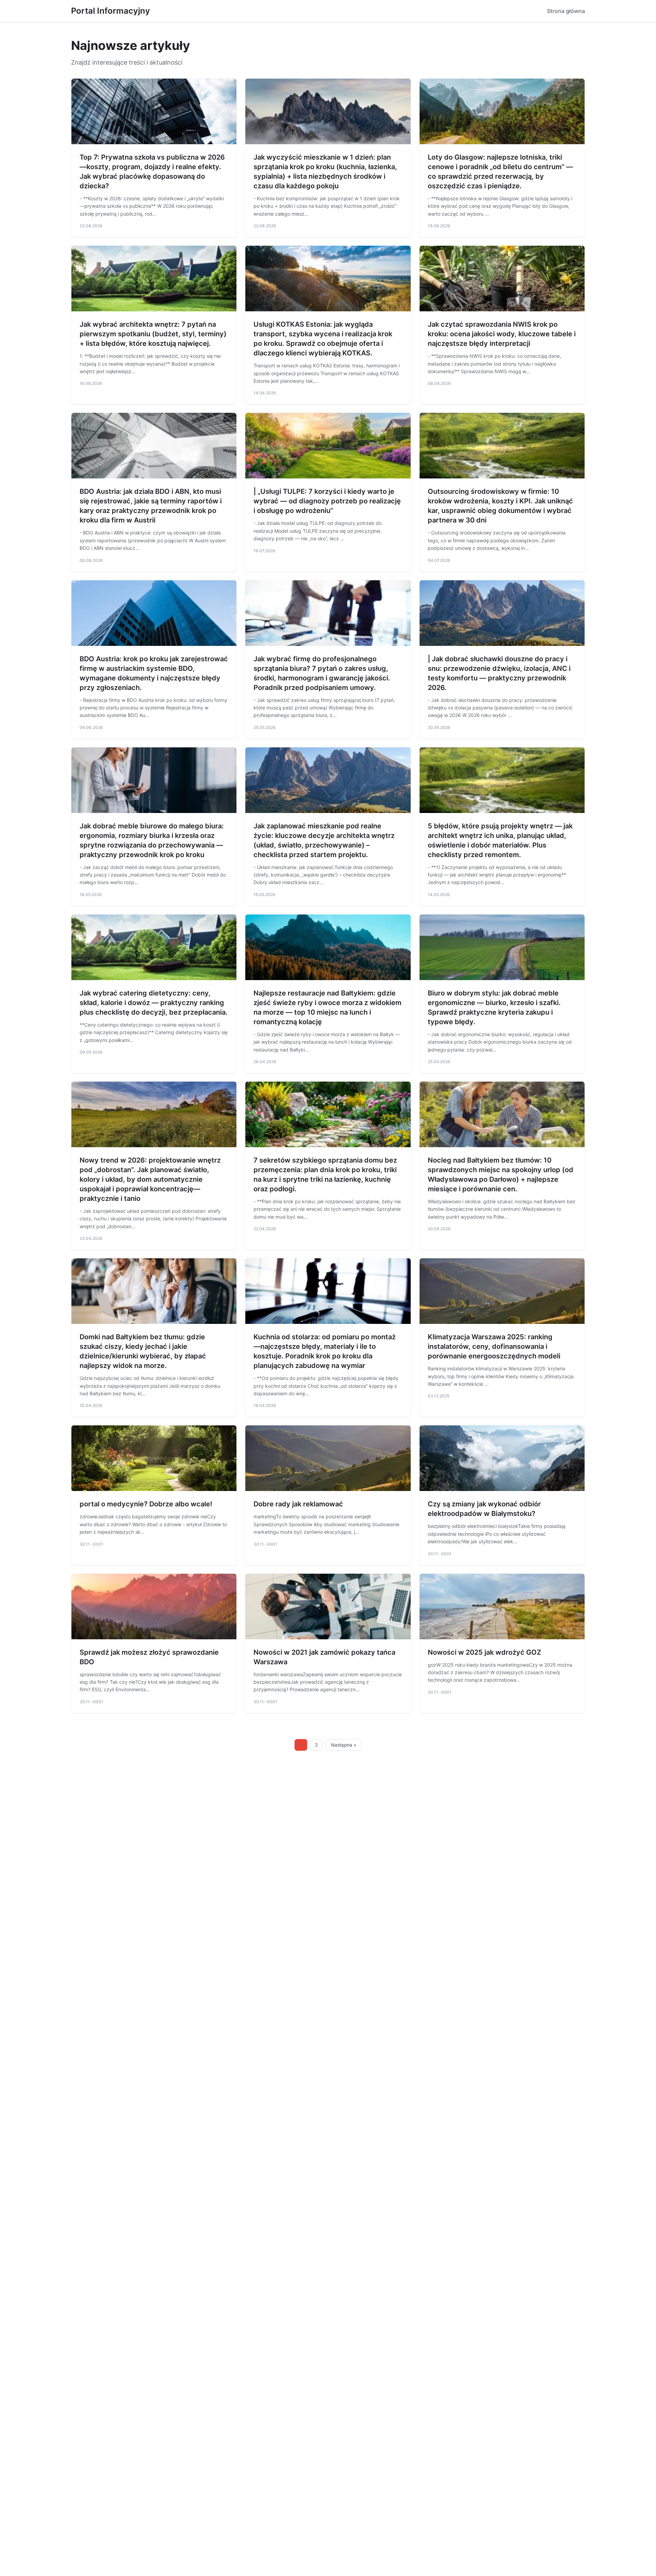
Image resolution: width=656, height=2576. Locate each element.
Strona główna (566, 11)
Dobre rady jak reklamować (298, 1504)
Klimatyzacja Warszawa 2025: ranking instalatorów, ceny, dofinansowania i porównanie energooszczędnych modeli (494, 1346)
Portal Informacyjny (111, 11)
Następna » (344, 1745)
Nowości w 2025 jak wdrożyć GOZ (484, 1652)
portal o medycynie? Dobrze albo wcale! (146, 1504)
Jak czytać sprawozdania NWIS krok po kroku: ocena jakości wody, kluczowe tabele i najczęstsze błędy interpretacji (502, 334)
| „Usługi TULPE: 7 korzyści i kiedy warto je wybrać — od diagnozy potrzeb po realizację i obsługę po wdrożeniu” (327, 501)
